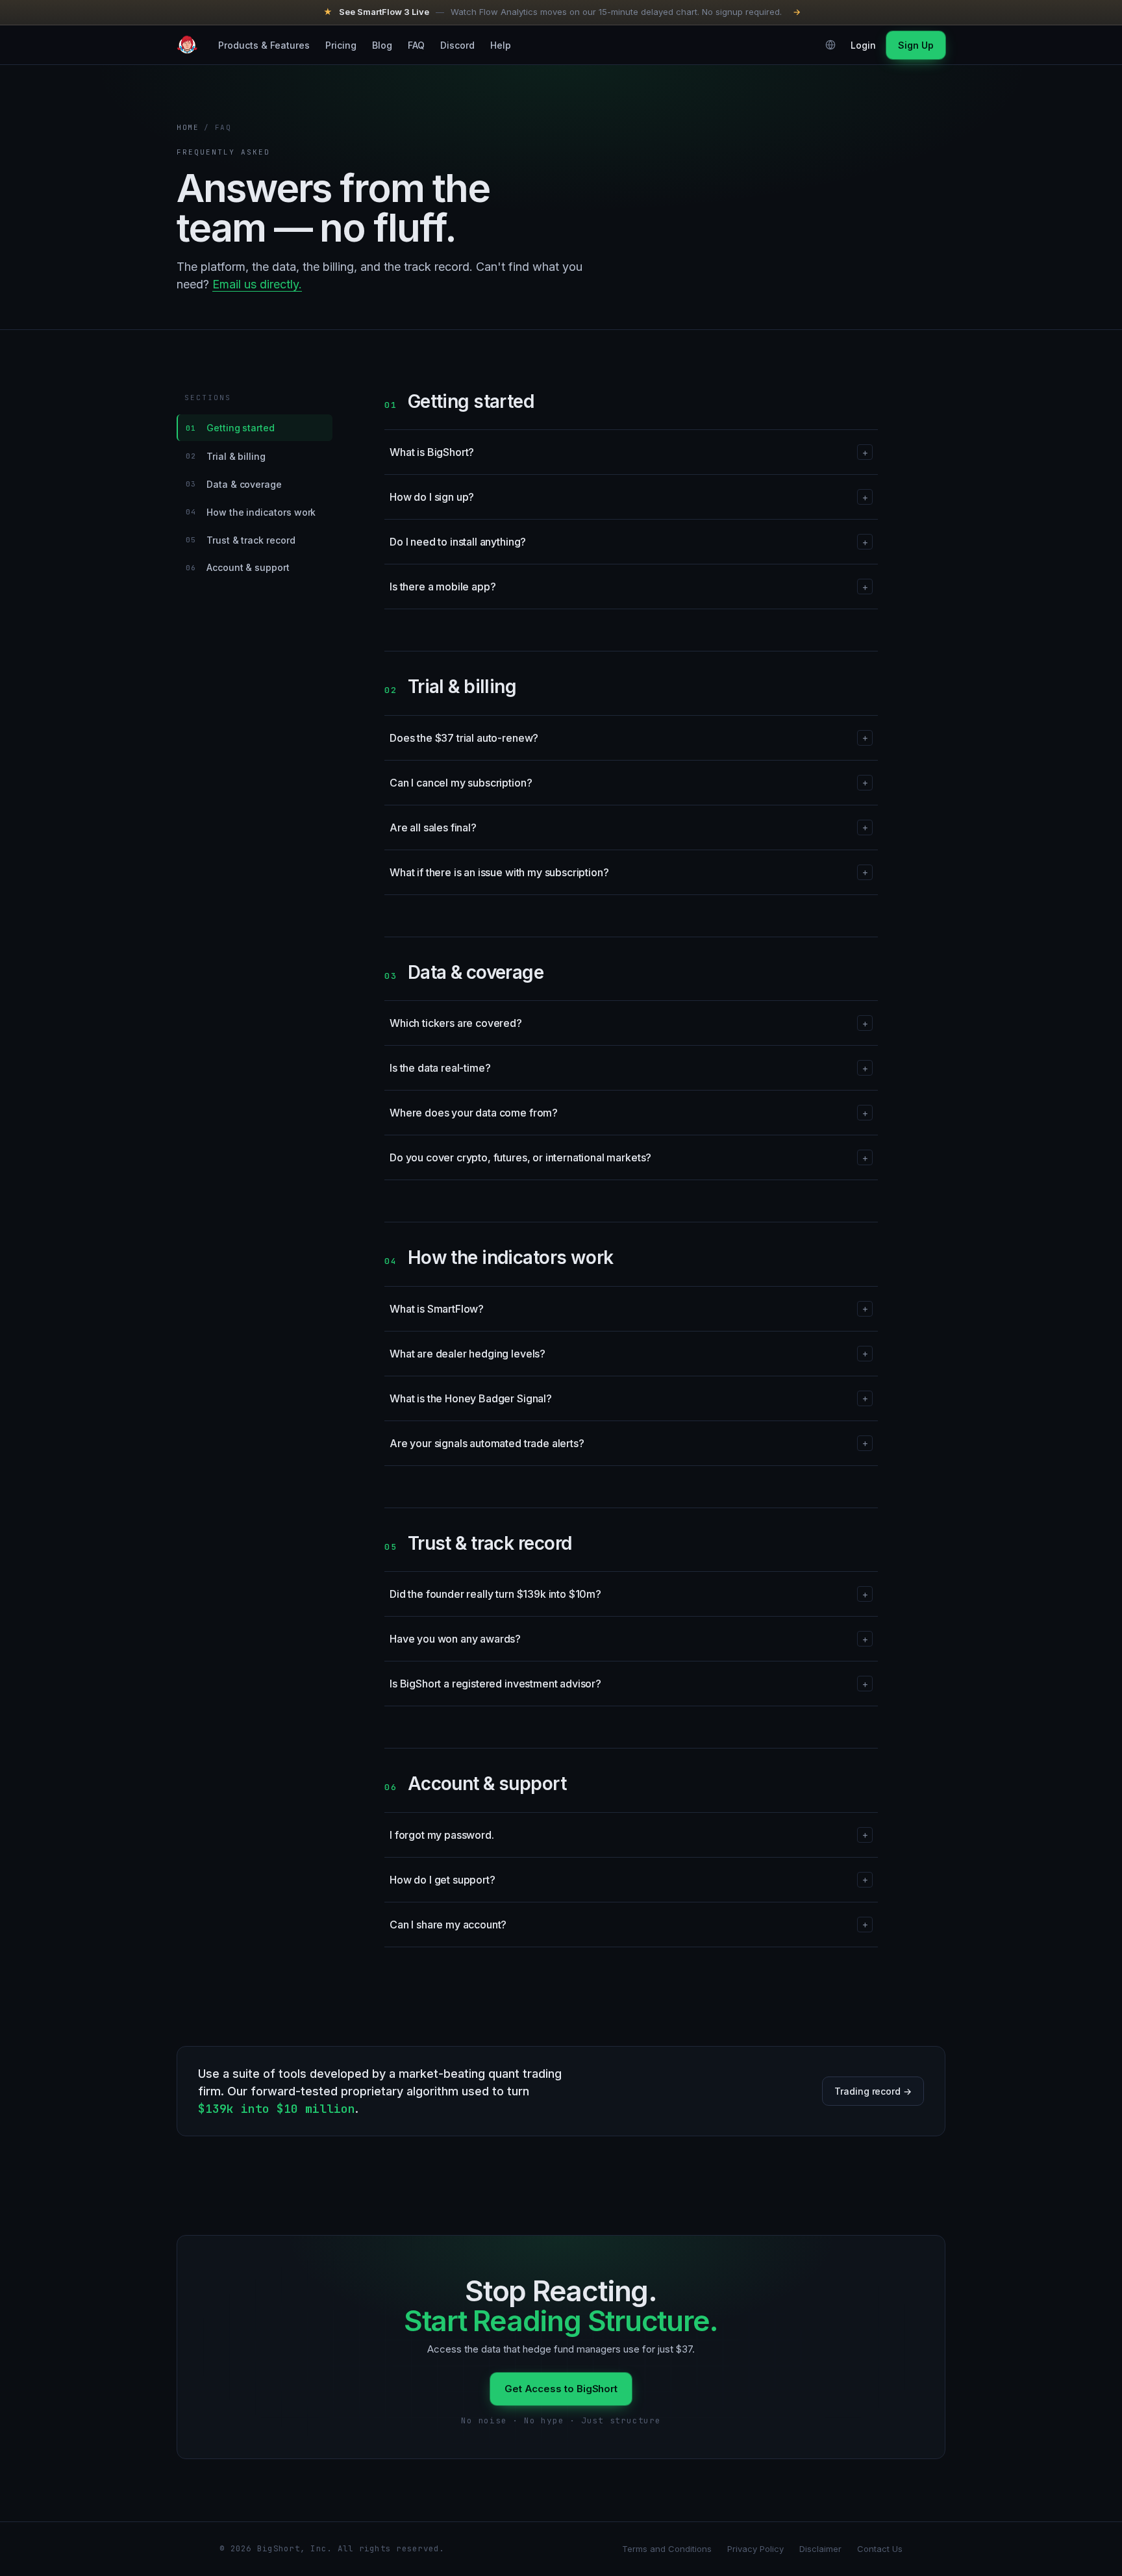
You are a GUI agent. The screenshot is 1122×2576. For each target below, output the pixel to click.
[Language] (830, 45)
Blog (382, 44)
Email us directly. (257, 284)
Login (863, 44)
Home (188, 127)
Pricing (341, 44)
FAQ (416, 44)
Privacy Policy (755, 2549)
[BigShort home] (187, 45)
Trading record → (873, 2091)
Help (501, 44)
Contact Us (880, 2549)
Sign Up (916, 44)
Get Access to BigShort (561, 2389)
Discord (457, 44)
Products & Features (264, 44)
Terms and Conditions (667, 2549)
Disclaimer (820, 2549)
